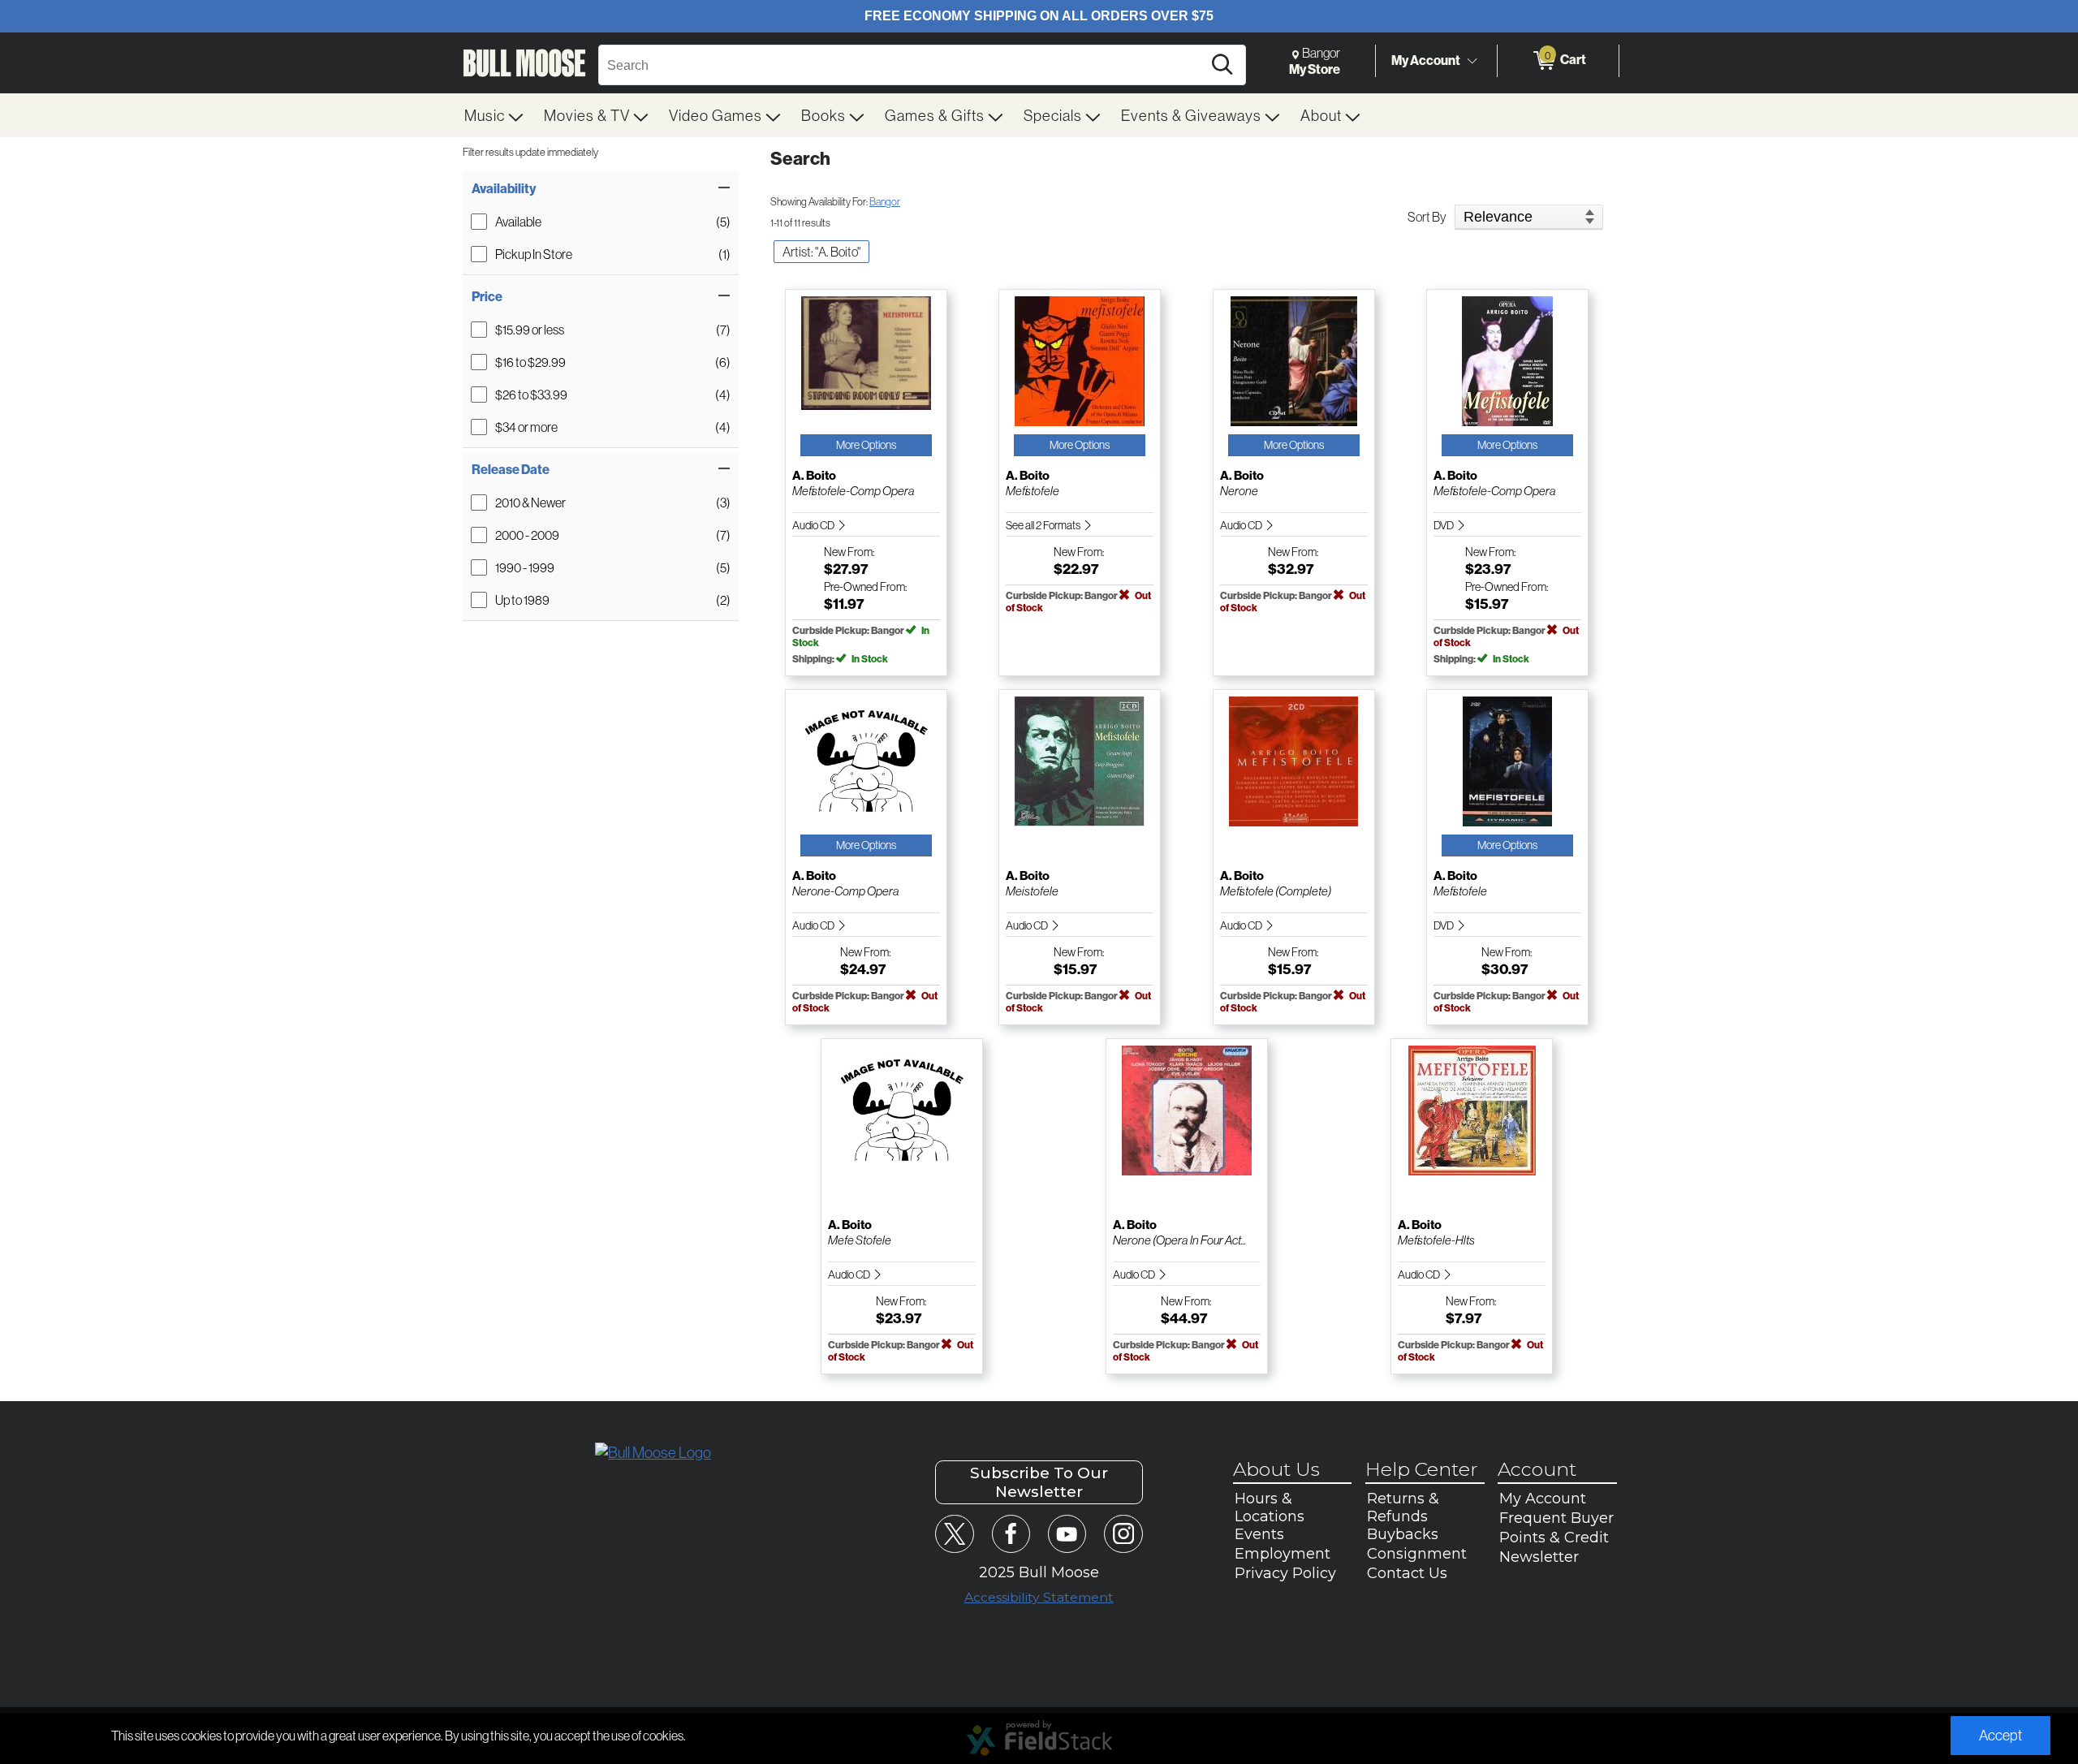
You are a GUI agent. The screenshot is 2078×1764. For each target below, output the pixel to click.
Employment (1283, 1554)
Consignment (1417, 1554)
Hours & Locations (1270, 1507)
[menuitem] (494, 115)
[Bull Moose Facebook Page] (1011, 1534)
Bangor (885, 201)
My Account (1426, 60)
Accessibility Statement (1039, 1597)
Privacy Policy (1285, 1573)
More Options (866, 445)
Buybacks (1403, 1534)
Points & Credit (1554, 1538)
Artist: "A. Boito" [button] (821, 252)
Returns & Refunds (1403, 1507)
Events (1259, 1534)
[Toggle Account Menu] (1472, 61)
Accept (2000, 1735)
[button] (601, 188)
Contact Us (1407, 1573)
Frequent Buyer (1556, 1518)
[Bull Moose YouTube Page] (1067, 1534)
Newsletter (1539, 1557)
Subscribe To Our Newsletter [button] (1039, 1482)
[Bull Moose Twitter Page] (954, 1534)
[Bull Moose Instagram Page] (1123, 1534)
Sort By (1427, 217)
